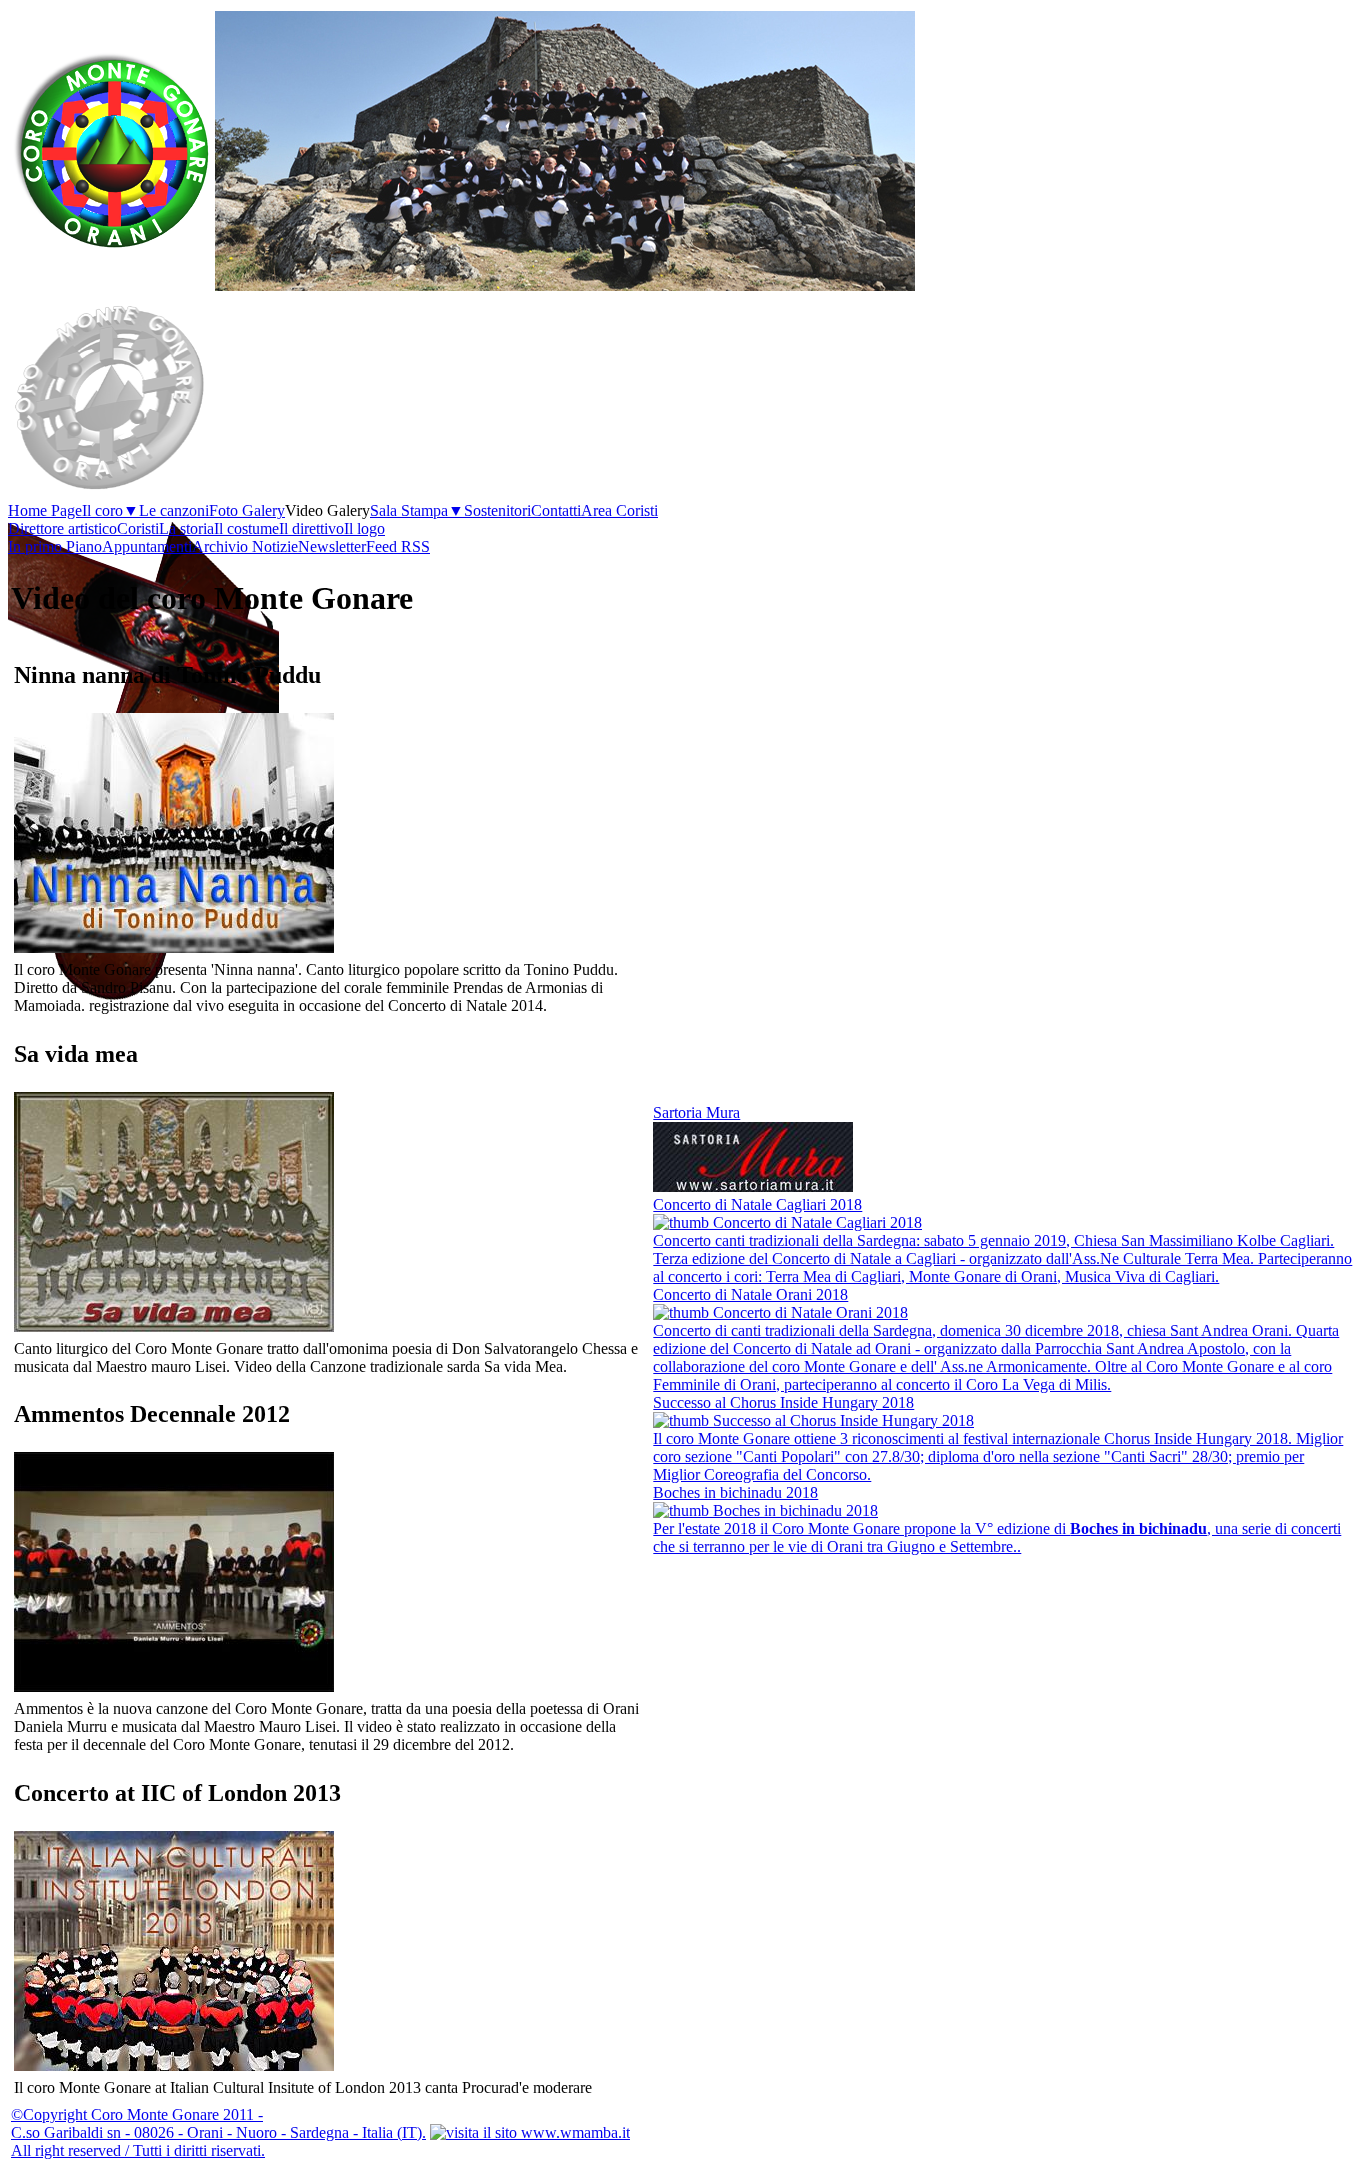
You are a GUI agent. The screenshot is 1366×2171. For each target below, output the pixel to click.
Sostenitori (497, 510)
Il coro (110, 510)
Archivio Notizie (245, 546)
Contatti (556, 510)
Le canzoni (174, 510)
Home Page (45, 510)
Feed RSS (398, 546)
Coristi (138, 528)
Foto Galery (247, 510)
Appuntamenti (147, 546)
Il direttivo (311, 528)
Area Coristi (619, 510)
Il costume (246, 528)
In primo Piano (55, 546)
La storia (186, 528)
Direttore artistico (62, 528)
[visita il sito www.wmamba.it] (530, 2132)
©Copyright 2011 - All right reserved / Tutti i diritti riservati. (218, 2132)
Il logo (364, 528)
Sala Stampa (417, 510)
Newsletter (332, 546)
